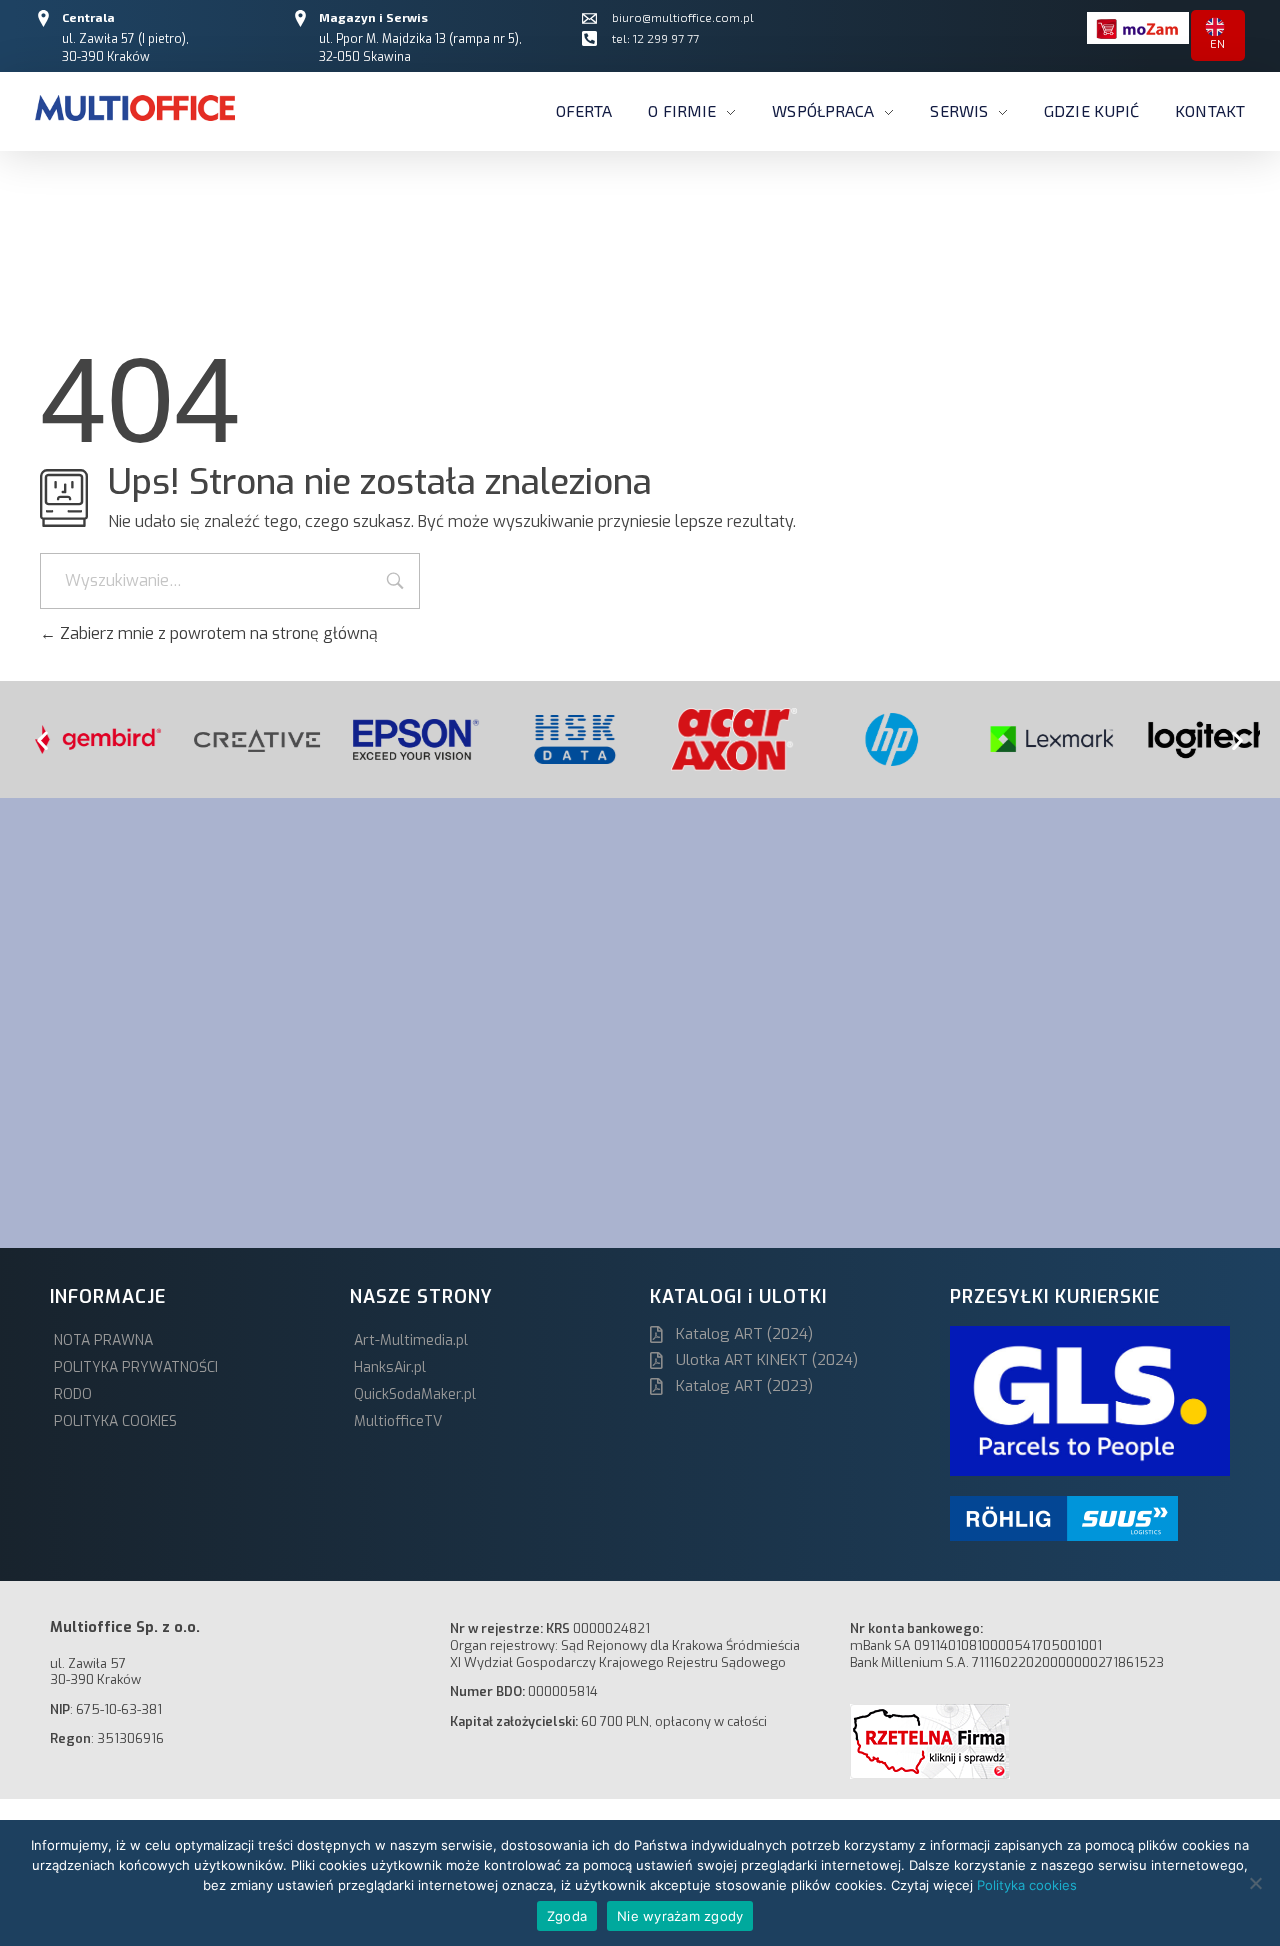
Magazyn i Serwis (373, 17)
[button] (42, 739)
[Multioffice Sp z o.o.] (135, 108)
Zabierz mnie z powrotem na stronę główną (217, 633)
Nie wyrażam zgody (680, 1916)
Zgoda (567, 1916)
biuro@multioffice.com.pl (683, 17)
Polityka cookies (1027, 1885)
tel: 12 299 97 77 (655, 38)
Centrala (88, 17)
